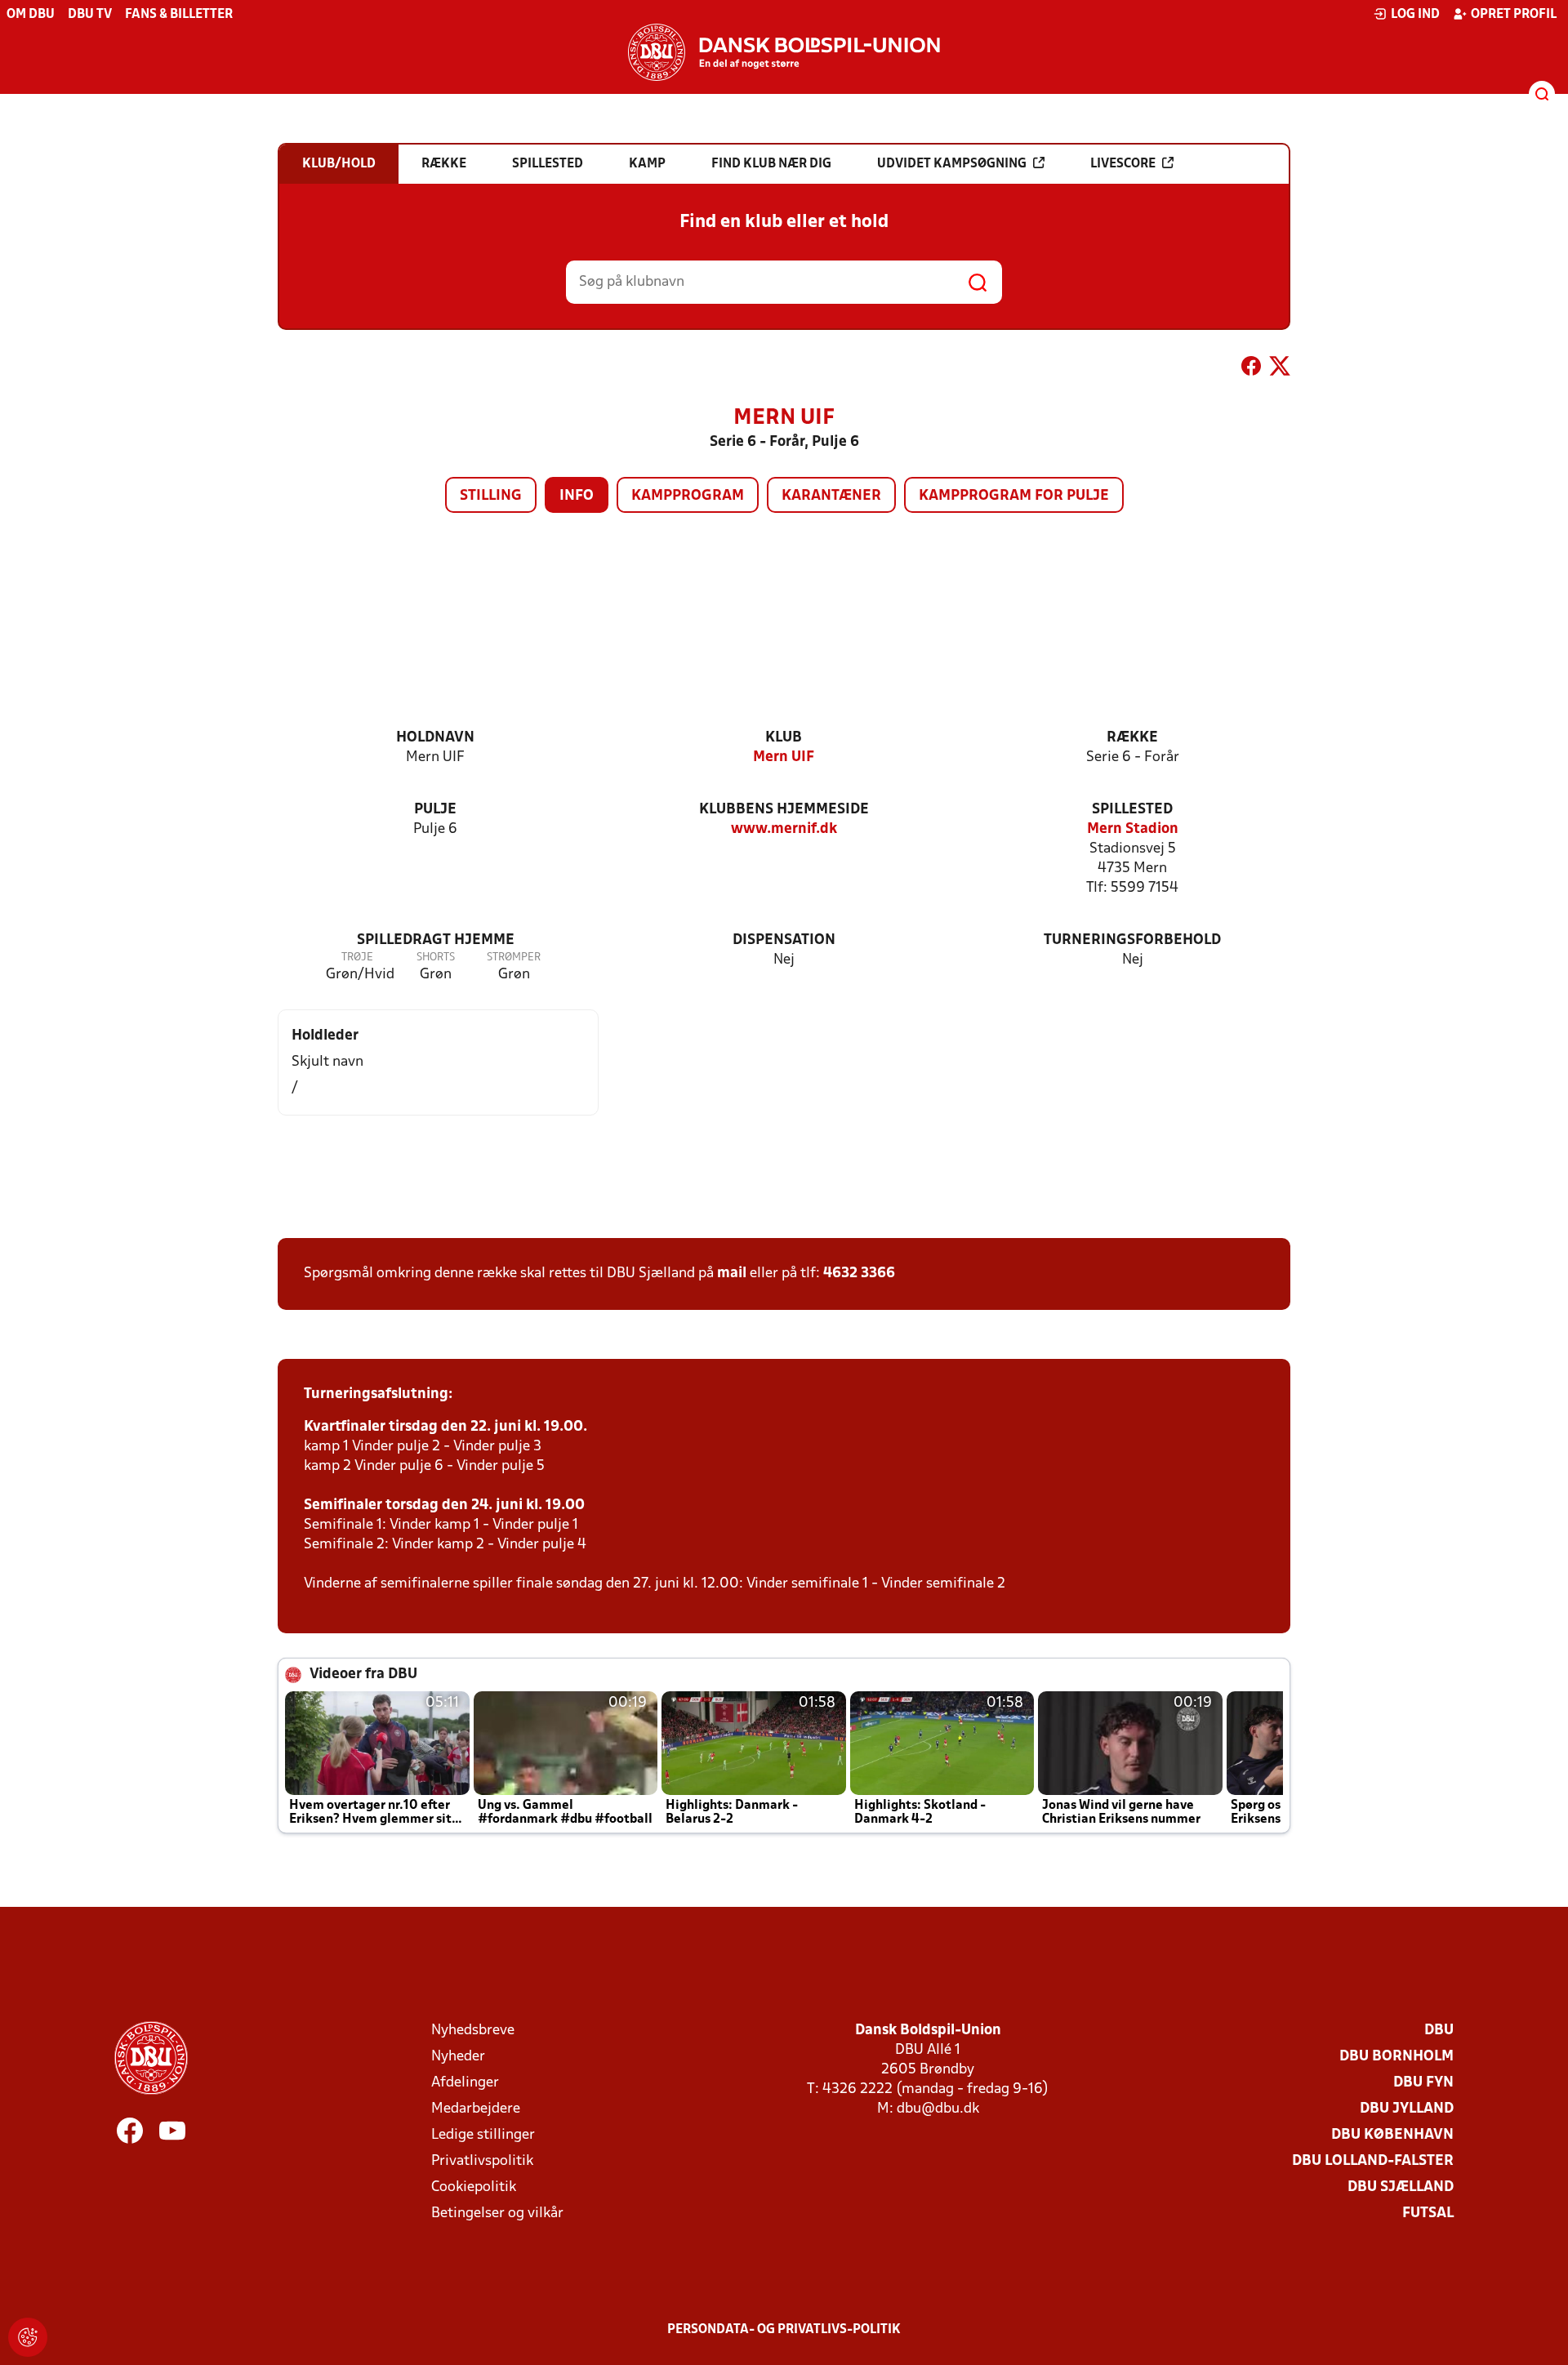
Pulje (435, 810)
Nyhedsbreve (473, 2031)
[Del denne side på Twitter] (1280, 369)
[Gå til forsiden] (784, 52)
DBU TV (90, 15)
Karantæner (831, 496)
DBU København (1392, 2135)
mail (732, 1274)
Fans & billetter (179, 15)
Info (577, 496)
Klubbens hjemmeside (784, 810)
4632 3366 (859, 1274)
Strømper (514, 958)
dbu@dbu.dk (938, 2109)
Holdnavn (435, 738)
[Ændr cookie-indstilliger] (28, 2337)
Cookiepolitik (474, 2187)
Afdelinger (465, 2083)
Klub (784, 738)
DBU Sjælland (1401, 2187)
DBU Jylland (1407, 2109)
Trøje (357, 958)
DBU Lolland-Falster (1373, 2161)
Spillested (1132, 810)
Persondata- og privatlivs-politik (784, 2330)
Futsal (1428, 2214)
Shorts (436, 958)
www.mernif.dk (784, 829)
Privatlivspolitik (482, 2161)
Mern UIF (784, 757)
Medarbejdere (476, 2109)
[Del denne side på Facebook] (1251, 369)
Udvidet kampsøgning (952, 164)
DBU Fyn (1423, 2083)
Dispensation (784, 940)
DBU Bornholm (1396, 2057)
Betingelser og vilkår (497, 2214)
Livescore (1123, 164)
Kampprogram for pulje (1014, 496)
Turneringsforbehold (1132, 940)
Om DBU (31, 15)
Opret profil (1514, 15)
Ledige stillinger (483, 2135)
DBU (1439, 2031)
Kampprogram (688, 496)
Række (1132, 738)
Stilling (491, 496)
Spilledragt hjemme (436, 940)
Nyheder (458, 2057)
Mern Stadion (1133, 829)
